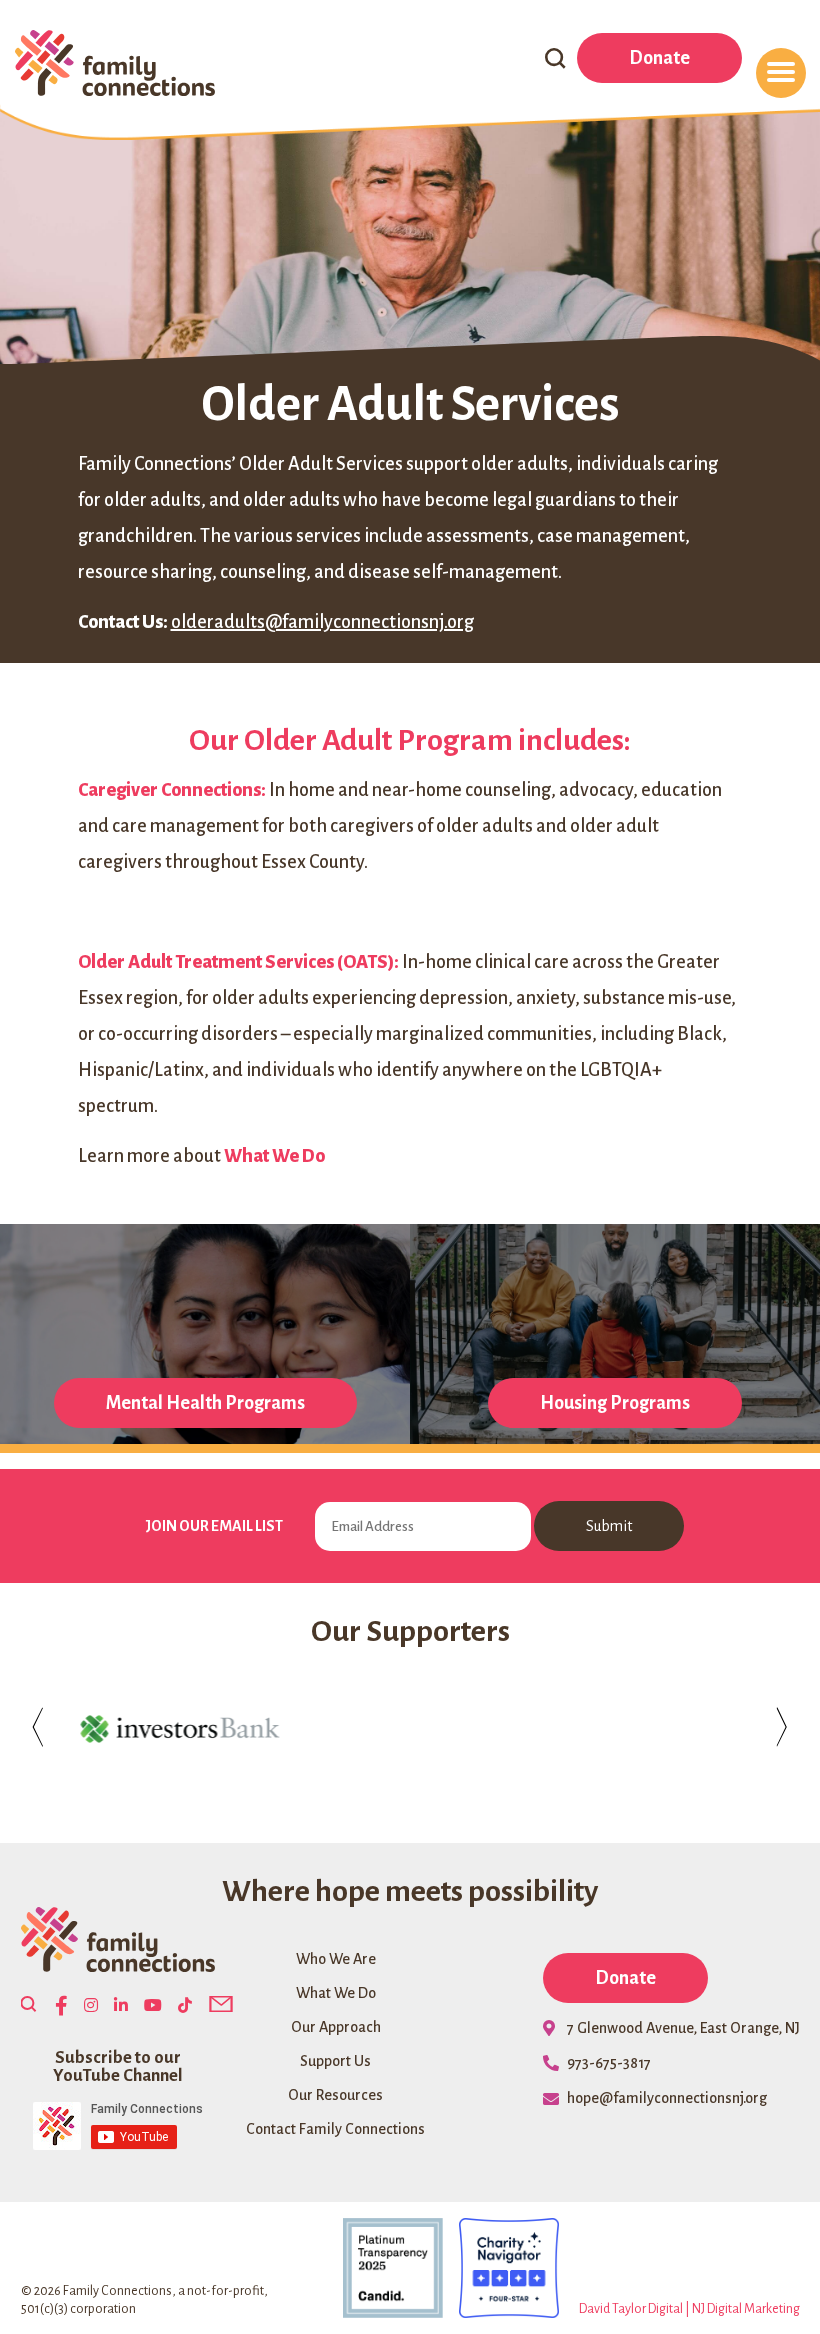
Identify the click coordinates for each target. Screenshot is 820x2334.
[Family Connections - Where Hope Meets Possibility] (115, 65)
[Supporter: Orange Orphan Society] (641, 1729)
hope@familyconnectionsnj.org (667, 2098)
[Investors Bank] (179, 1729)
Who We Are (336, 1959)
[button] (28, 2006)
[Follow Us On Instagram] (91, 2006)
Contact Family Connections (335, 2129)
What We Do (336, 1993)
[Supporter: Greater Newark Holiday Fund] (410, 1729)
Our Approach (336, 2027)
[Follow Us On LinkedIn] (121, 2006)
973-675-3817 (609, 2063)
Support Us (335, 2061)
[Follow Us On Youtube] (153, 2006)
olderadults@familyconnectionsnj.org (322, 622)
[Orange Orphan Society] (641, 1729)
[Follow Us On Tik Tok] (185, 2006)
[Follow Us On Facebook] (61, 2006)
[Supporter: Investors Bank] (179, 1729)
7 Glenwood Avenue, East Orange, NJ (683, 2028)
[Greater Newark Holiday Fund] (410, 1729)
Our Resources (335, 2095)
